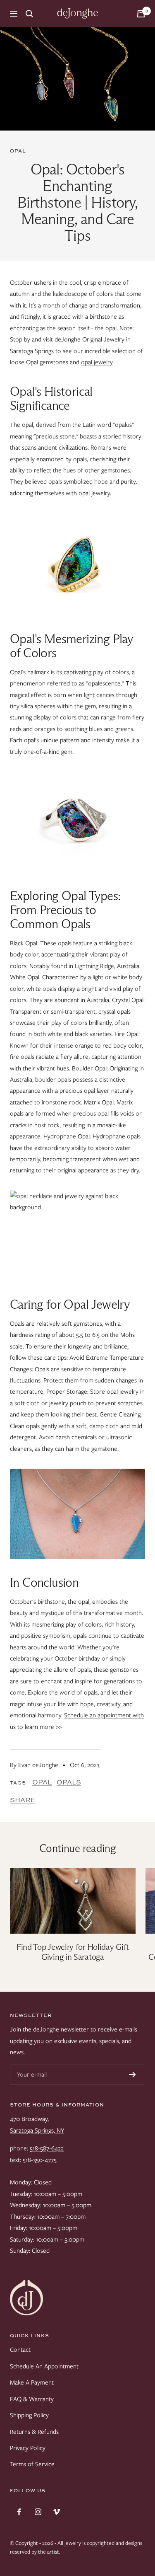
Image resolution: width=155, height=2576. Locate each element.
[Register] (132, 2075)
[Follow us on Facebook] (19, 2512)
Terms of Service (32, 2464)
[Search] (29, 14)
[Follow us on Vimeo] (56, 2512)
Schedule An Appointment (44, 2366)
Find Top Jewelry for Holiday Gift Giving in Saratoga (73, 1952)
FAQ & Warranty (32, 2399)
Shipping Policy (29, 2415)
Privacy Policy (28, 2448)
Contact (20, 2350)
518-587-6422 (47, 2148)
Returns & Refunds (34, 2432)
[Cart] (141, 14)
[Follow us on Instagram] (38, 2512)
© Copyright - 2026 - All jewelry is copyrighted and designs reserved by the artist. (76, 2547)
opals (69, 1782)
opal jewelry (97, 362)
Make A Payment (32, 2382)
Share (23, 1800)
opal (18, 151)
